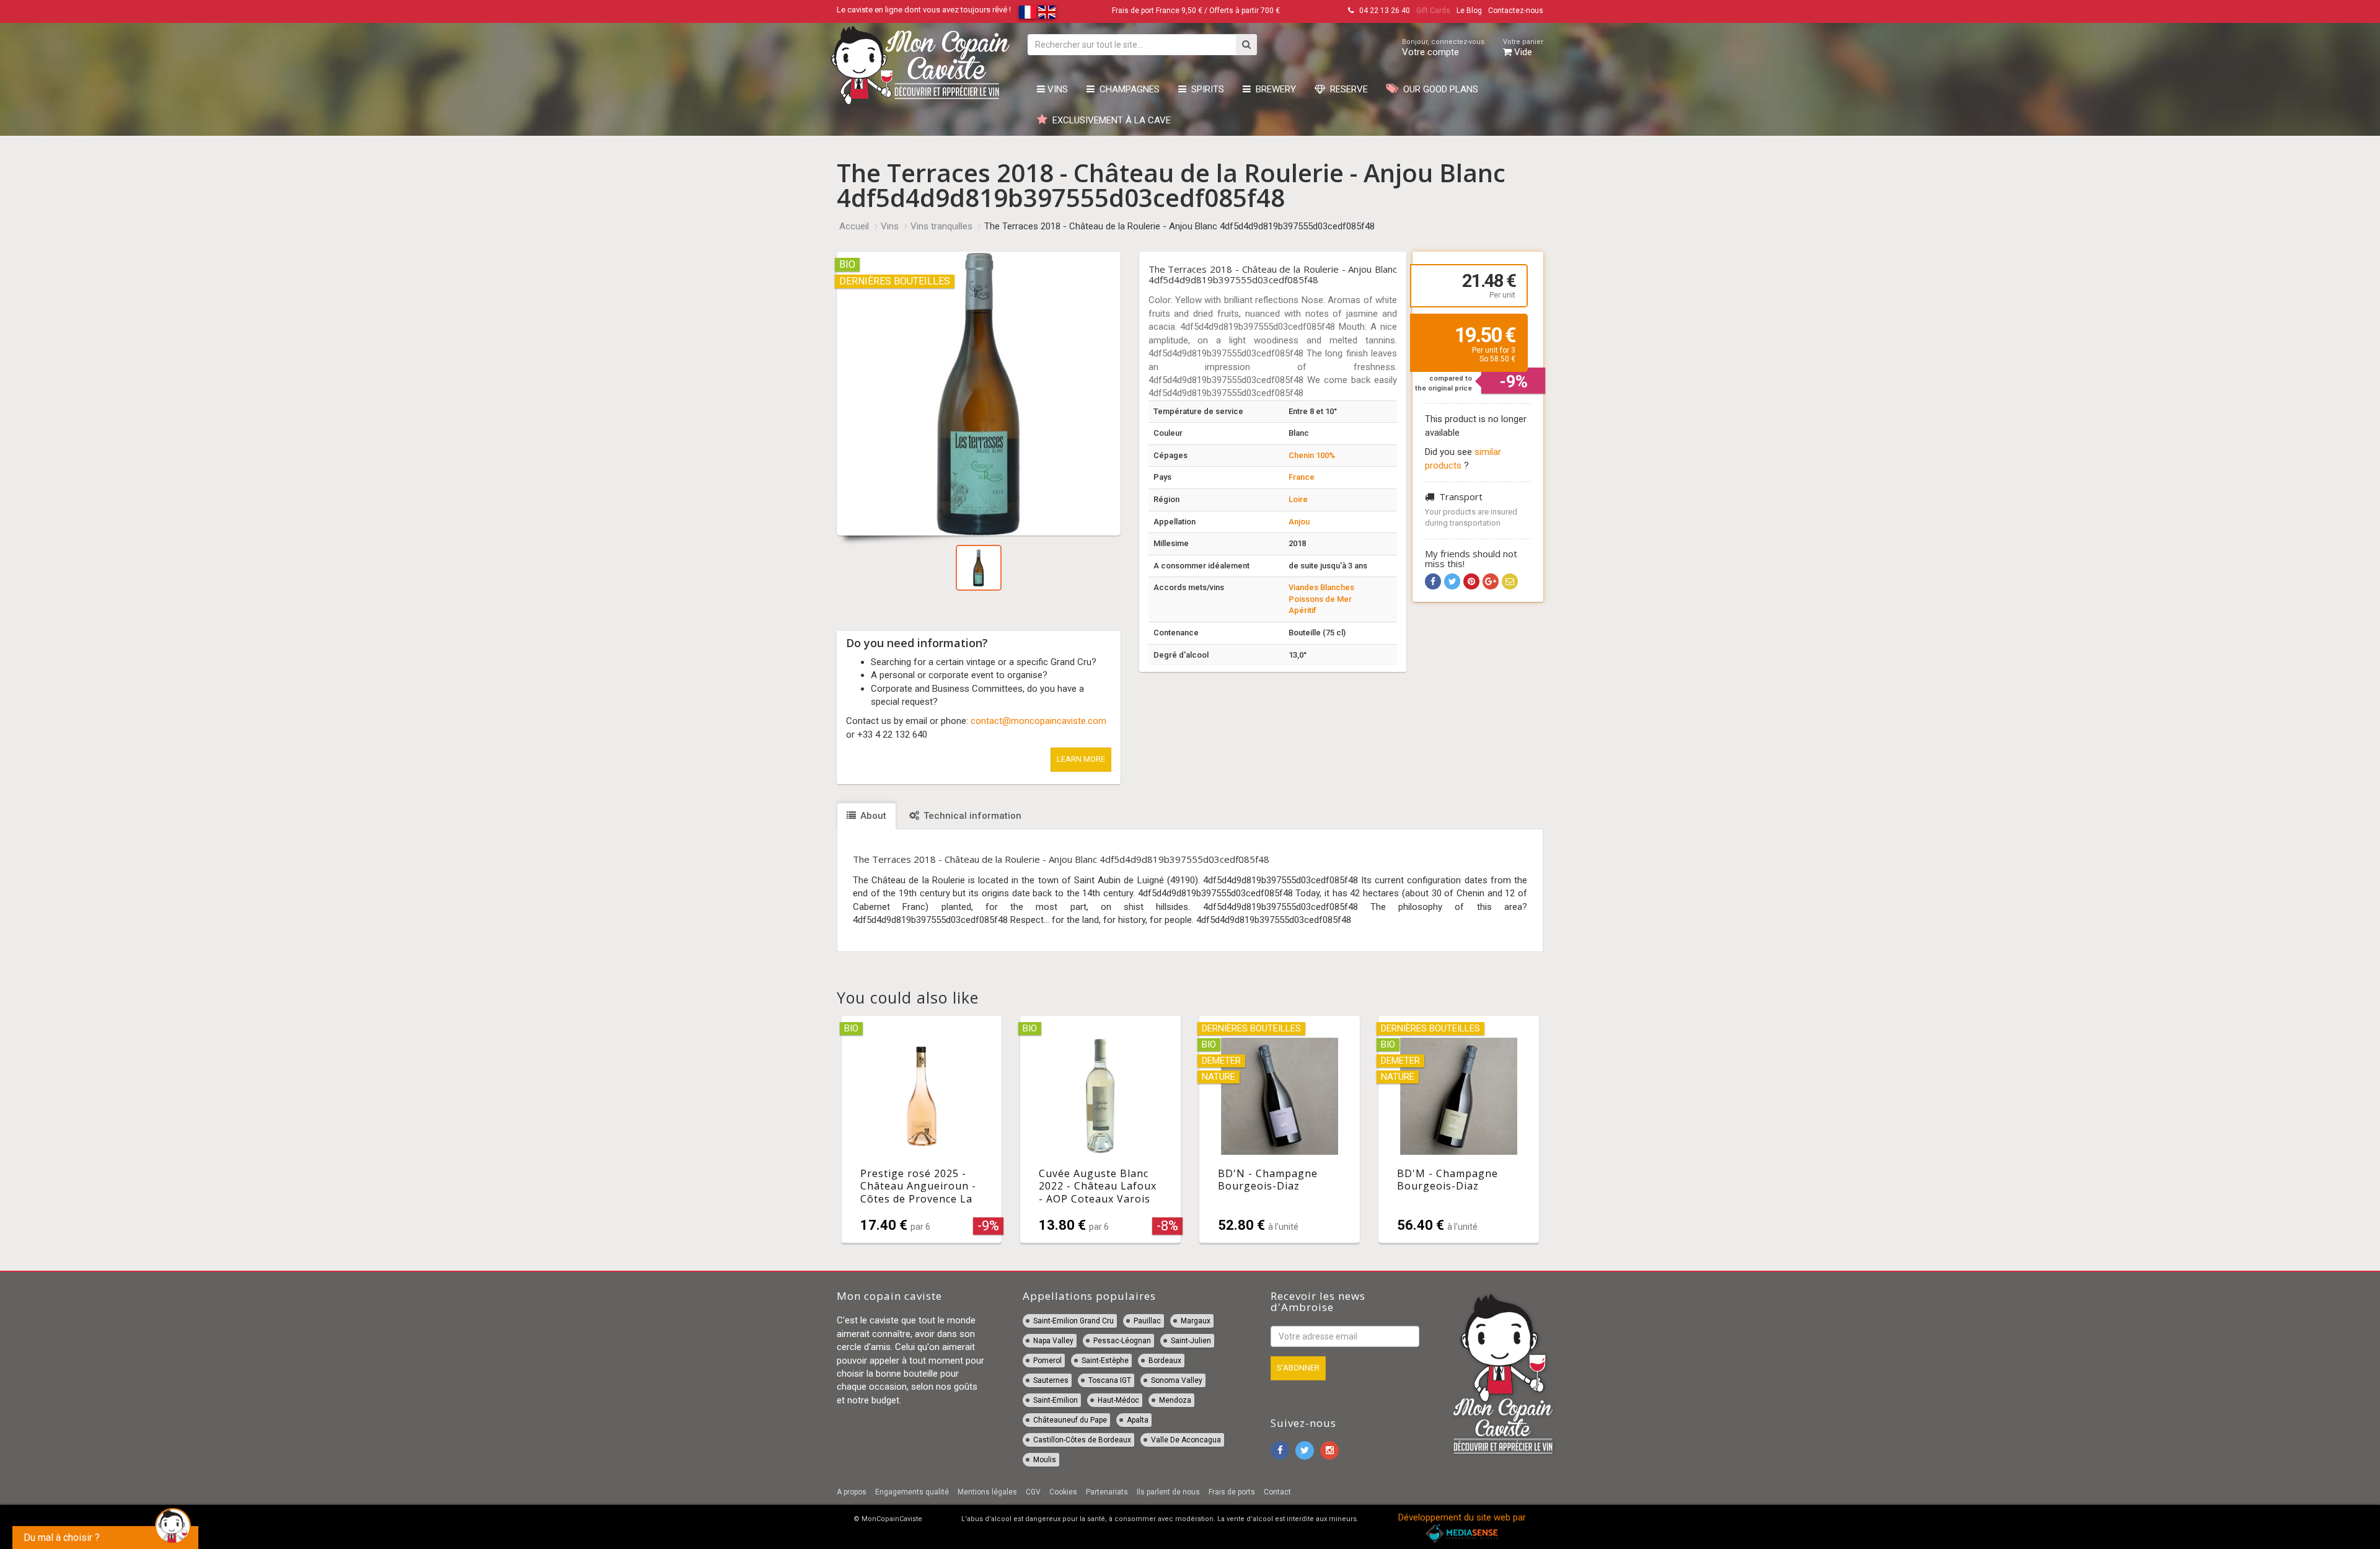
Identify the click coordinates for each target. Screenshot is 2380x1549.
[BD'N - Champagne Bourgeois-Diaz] (1280, 1129)
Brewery (1273, 89)
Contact (1277, 1492)
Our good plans (1438, 89)
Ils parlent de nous (1168, 1492)
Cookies (1063, 1492)
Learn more (1081, 759)
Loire (1298, 499)
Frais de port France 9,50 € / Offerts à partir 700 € (1196, 11)
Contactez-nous (1516, 11)
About (872, 816)
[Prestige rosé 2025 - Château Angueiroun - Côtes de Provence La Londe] (922, 1129)
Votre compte (1443, 48)
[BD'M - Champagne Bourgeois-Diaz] (1459, 1129)
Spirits (1205, 89)
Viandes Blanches (1321, 587)
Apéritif (1302, 610)
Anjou (1299, 522)
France (1302, 477)
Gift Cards (1433, 11)
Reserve (1346, 89)
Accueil (854, 226)
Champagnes (1127, 89)
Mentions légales (987, 1492)
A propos (852, 1492)
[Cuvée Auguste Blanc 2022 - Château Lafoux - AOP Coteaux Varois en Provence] (1100, 1129)
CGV (1033, 1492)
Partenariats (1107, 1492)
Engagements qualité (912, 1492)
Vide (1523, 48)
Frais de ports (1232, 1492)
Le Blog (1469, 11)
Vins (1056, 89)
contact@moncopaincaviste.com (1038, 721)
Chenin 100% (1312, 455)
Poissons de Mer (1320, 599)
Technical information (971, 816)
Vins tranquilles (941, 226)
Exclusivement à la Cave (1109, 120)
